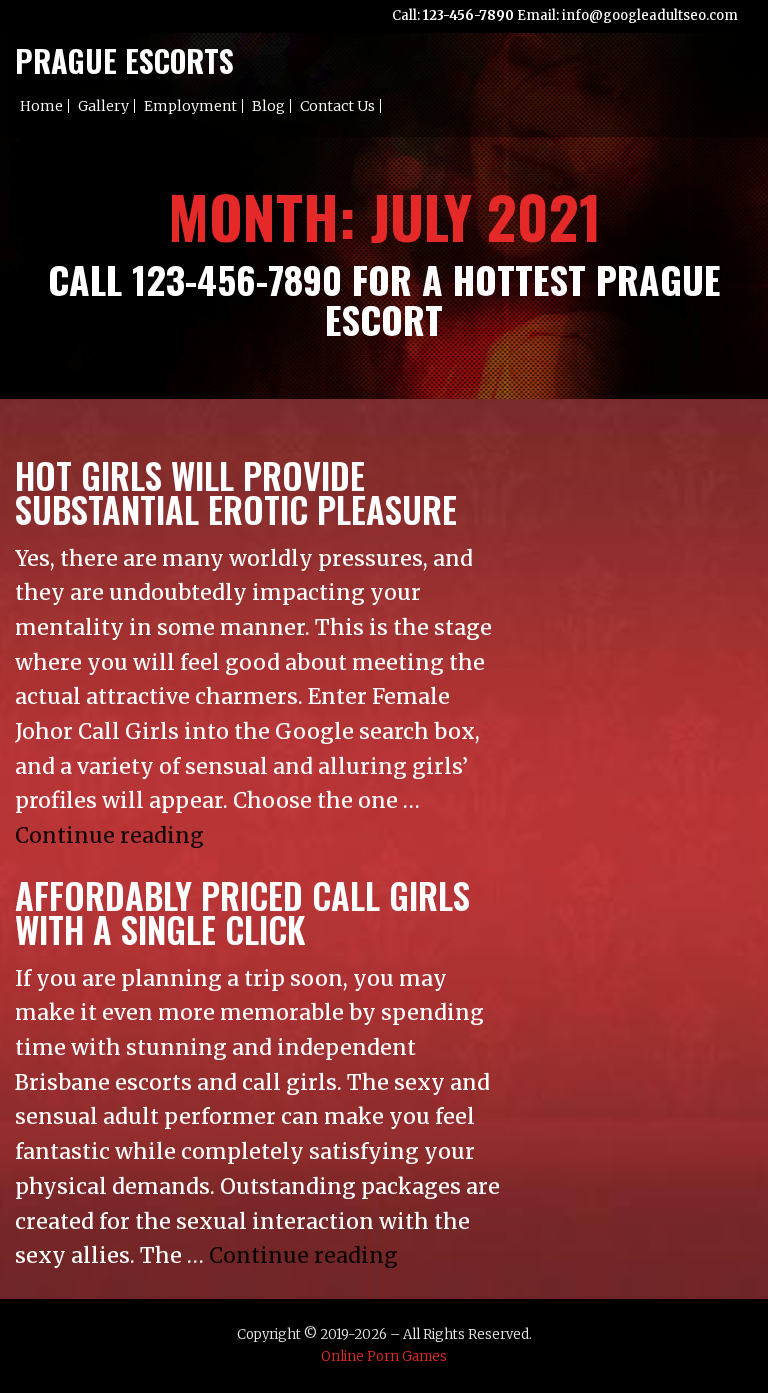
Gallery (103, 106)
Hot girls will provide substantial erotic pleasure (236, 492)
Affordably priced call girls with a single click (242, 912)
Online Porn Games (384, 1356)
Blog (268, 106)
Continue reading (109, 835)
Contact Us (337, 106)
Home (41, 106)
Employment (190, 106)
